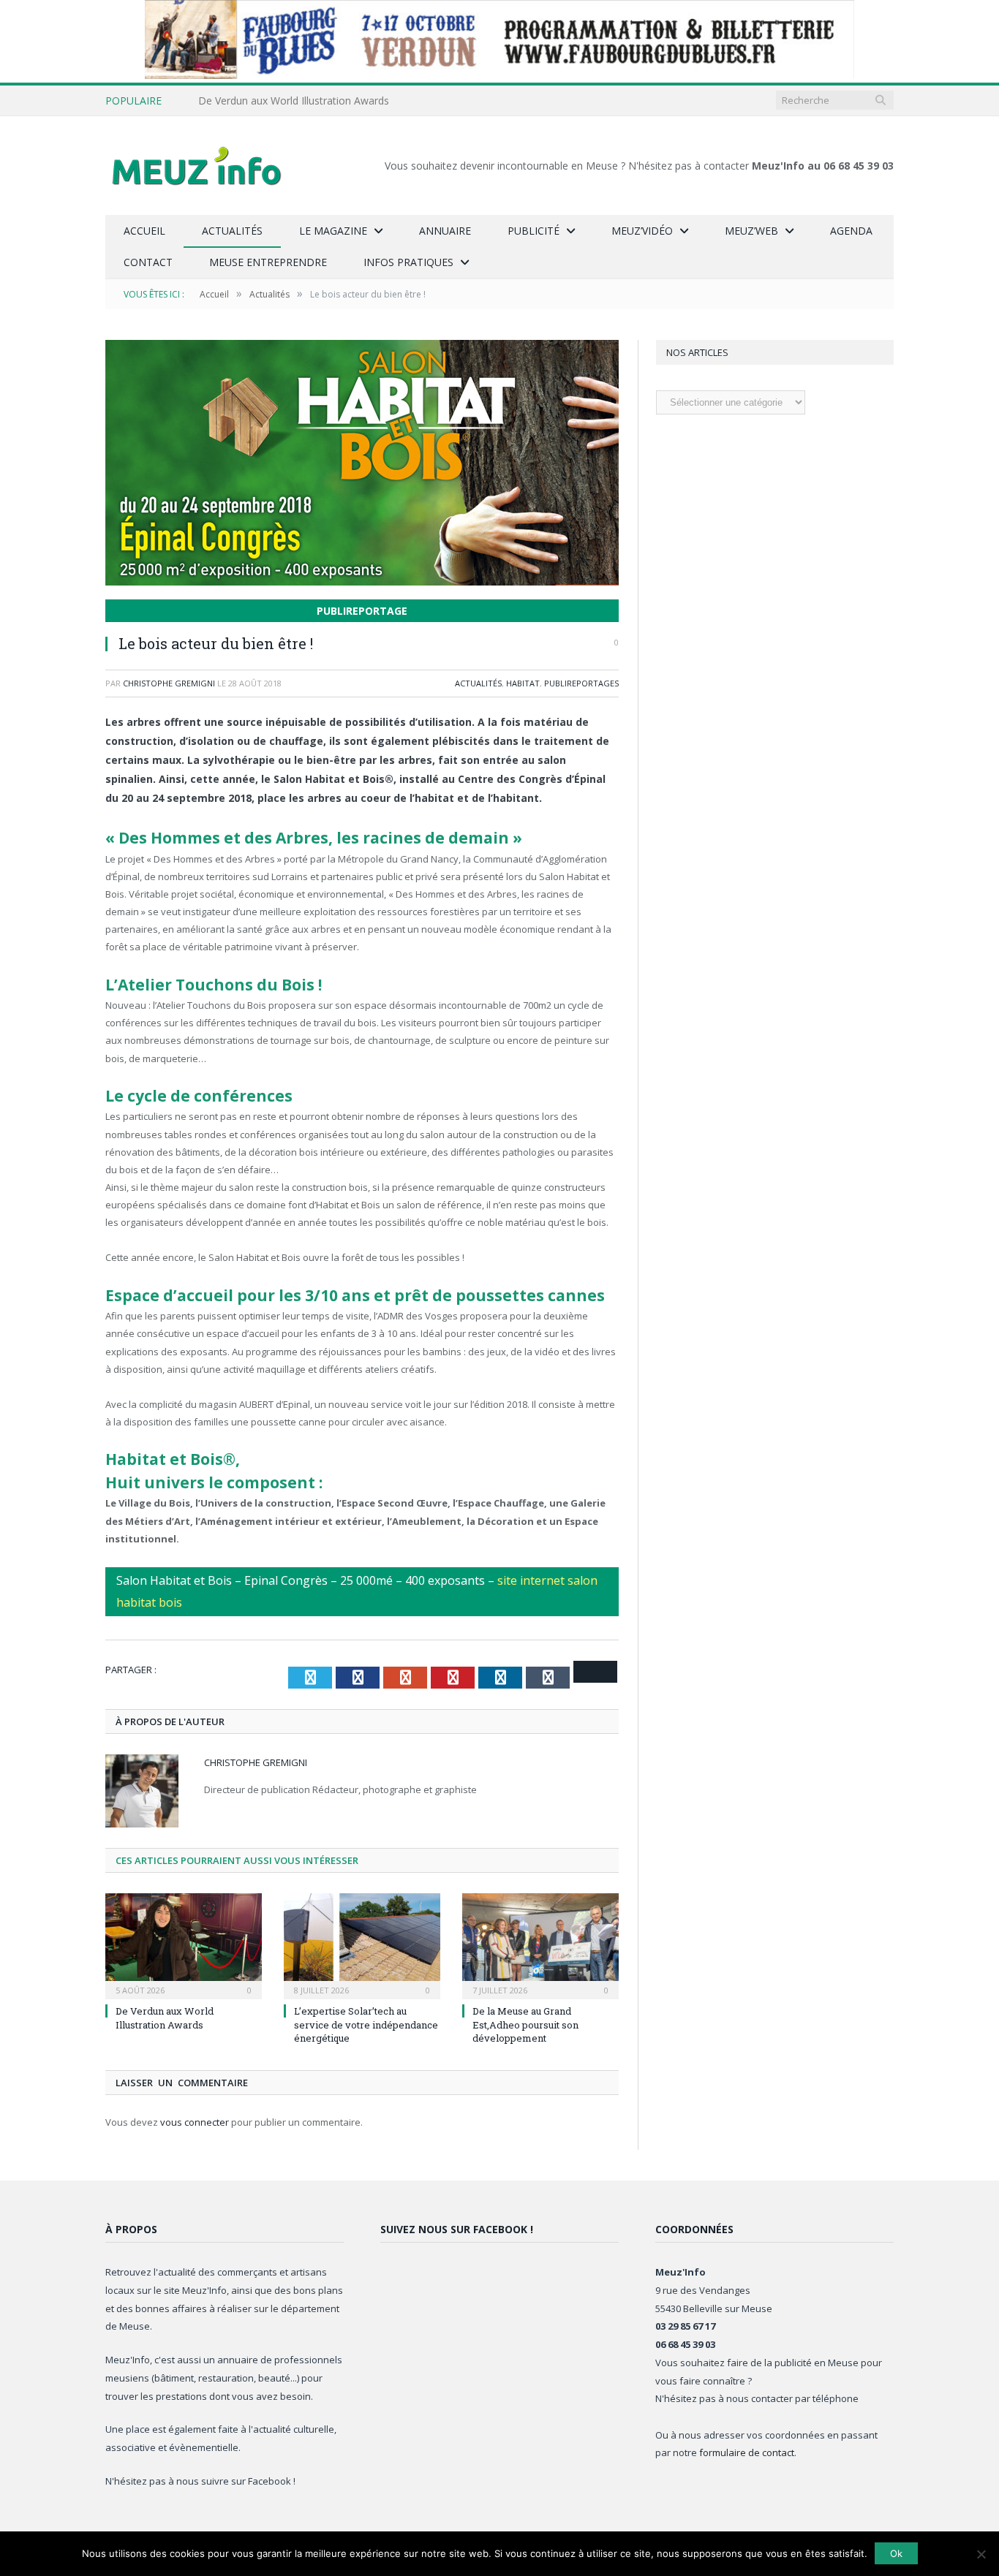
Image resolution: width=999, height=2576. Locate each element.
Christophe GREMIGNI (169, 683)
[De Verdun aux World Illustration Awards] (184, 1944)
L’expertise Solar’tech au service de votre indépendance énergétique (366, 2024)
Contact (148, 262)
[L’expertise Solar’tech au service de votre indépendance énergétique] (362, 1944)
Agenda (851, 231)
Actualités (232, 231)
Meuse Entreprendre (268, 262)
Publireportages (581, 683)
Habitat (523, 683)
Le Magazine (333, 231)
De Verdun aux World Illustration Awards (294, 101)
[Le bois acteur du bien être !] (362, 465)
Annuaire (445, 231)
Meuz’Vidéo (642, 231)
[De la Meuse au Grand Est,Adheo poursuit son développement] (540, 1944)
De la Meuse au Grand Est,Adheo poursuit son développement (525, 2024)
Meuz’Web (751, 231)
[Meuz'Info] (197, 166)
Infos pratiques (408, 262)
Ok (896, 2553)
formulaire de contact (747, 2452)
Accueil (144, 231)
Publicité (534, 231)
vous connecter (195, 2122)
